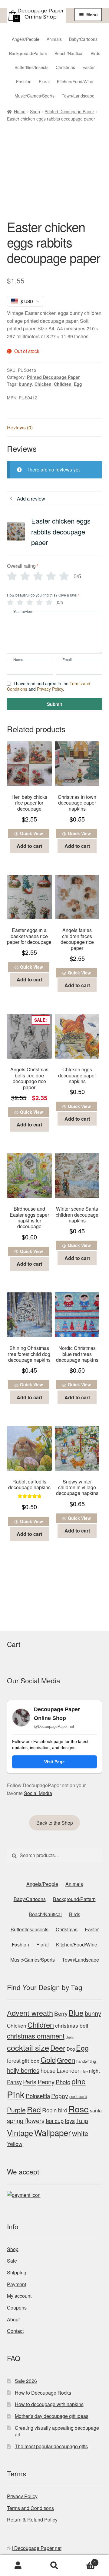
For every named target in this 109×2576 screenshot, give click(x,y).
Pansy (14, 2082)
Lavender (68, 2070)
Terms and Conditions (30, 2508)
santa (96, 2110)
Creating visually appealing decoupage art (57, 2431)
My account (19, 2296)
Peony (46, 2082)
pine (79, 2081)
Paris (30, 2082)
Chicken (43, 384)
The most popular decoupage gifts (51, 2446)
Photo (63, 2082)
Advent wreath (30, 2013)
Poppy (60, 2096)
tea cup (55, 2121)
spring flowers (26, 2120)
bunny (25, 384)
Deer (58, 2048)
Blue (76, 2013)
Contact (15, 2331)
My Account (18, 2566)
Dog (71, 2049)
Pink (16, 2094)
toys (70, 2121)
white (80, 2133)
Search (54, 2566)
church (71, 2037)
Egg (78, 384)
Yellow (15, 2144)
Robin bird (55, 2110)
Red (34, 2109)
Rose (79, 2109)
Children (63, 384)
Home (20, 111)
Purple (16, 2110)
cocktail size (28, 2047)
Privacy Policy (50, 689)
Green (66, 2060)
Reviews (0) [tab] (20, 427)
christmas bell (72, 2025)
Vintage (20, 2133)
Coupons (17, 2308)
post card (78, 2096)
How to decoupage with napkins (49, 2404)
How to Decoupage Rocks (43, 2393)
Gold (48, 2060)
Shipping (17, 2272)
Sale (12, 2261)
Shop (35, 111)
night (94, 2071)
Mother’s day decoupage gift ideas (52, 2416)
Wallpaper (53, 2132)
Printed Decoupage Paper (69, 111)
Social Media (38, 1793)
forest (14, 2060)
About (13, 2319)
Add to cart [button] (29, 846)
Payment (17, 2284)
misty (84, 2071)
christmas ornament (36, 2036)
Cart (84, 2560)
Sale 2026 (26, 2381)
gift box (31, 2060)
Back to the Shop (55, 1823)
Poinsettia (38, 2096)
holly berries (23, 2070)
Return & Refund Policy (32, 2520)
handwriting (86, 2061)
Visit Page (54, 1762)
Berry (61, 2013)
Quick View (31, 833)
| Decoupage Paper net (37, 2548)
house (48, 2070)
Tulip (82, 2121)
